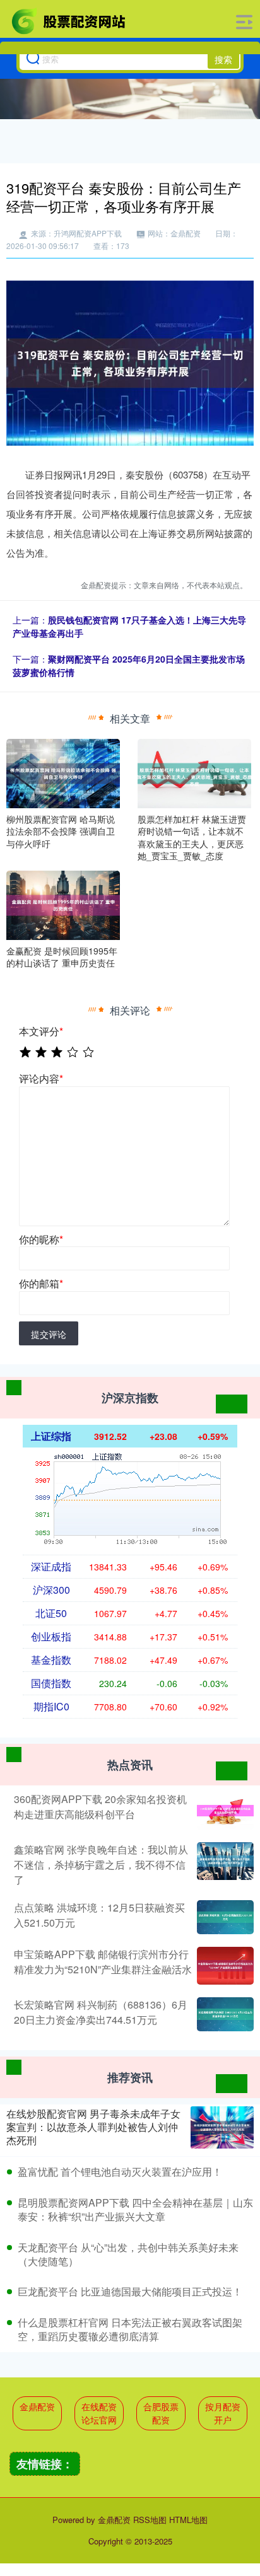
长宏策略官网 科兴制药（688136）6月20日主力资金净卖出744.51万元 (101, 2012)
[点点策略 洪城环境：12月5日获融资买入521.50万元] (224, 1917)
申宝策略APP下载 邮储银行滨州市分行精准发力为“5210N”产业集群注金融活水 (103, 1962)
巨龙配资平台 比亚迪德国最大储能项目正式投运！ (130, 2291)
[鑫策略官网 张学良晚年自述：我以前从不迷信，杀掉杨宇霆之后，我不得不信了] (224, 1865)
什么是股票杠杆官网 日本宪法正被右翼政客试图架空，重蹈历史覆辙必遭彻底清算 (130, 2329)
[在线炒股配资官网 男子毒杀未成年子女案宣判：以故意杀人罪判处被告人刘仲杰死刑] (222, 2127)
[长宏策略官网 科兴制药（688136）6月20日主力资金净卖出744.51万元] (224, 2014)
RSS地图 (150, 2520)
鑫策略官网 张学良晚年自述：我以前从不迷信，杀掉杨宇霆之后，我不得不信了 (101, 1865)
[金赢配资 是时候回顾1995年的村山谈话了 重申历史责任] (63, 904)
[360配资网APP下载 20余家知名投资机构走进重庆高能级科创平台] (224, 1811)
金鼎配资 (37, 2406)
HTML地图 (188, 2520)
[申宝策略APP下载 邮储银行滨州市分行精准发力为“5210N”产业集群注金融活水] (224, 1966)
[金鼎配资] (69, 21)
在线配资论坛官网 (99, 2413)
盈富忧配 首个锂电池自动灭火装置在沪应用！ (120, 2172)
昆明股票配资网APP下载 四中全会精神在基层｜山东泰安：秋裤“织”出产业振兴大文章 (135, 2209)
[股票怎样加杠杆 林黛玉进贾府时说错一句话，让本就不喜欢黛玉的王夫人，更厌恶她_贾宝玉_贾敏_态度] (194, 772)
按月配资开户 (223, 2413)
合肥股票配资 (161, 2413)
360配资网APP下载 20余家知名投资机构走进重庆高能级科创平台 (100, 1807)
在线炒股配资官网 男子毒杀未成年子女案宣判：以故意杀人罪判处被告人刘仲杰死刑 (93, 2127)
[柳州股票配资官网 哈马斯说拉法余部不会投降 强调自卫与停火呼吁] (63, 772)
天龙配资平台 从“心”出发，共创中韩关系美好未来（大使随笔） (128, 2254)
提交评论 (49, 1334)
